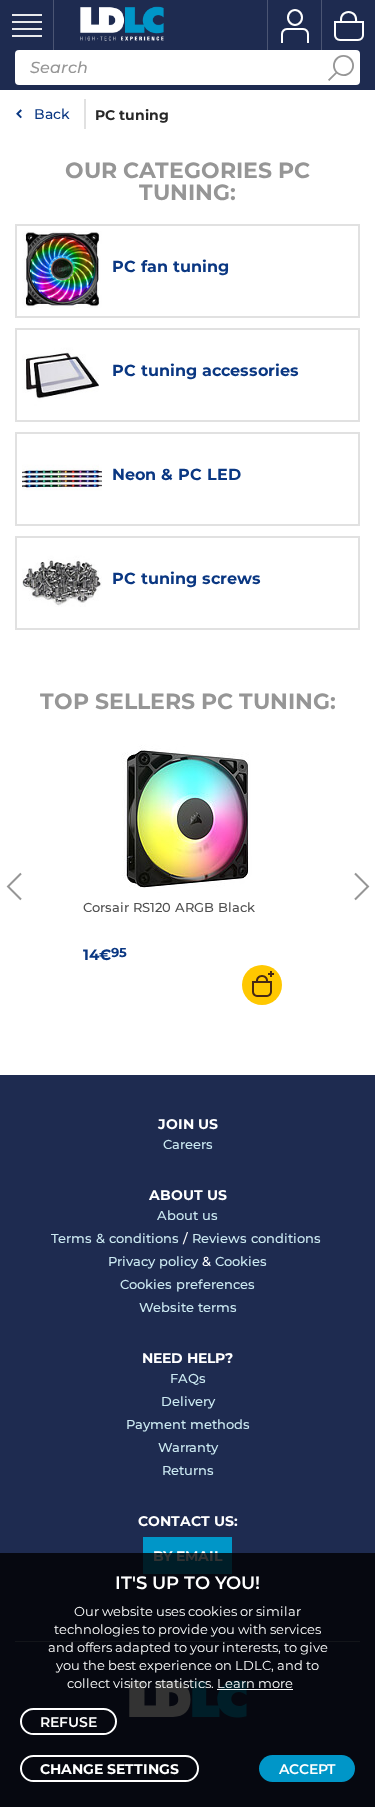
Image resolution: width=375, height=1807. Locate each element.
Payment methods (188, 1424)
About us (187, 1215)
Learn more (255, 1683)
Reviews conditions (256, 1238)
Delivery (188, 1401)
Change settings (109, 1769)
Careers (188, 1144)
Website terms (188, 1307)
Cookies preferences (187, 1284)
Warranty (188, 1447)
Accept (307, 1769)
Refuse (68, 1722)
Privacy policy (153, 1261)
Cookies (241, 1261)
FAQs (188, 1378)
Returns (188, 1470)
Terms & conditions (115, 1238)
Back (52, 114)
